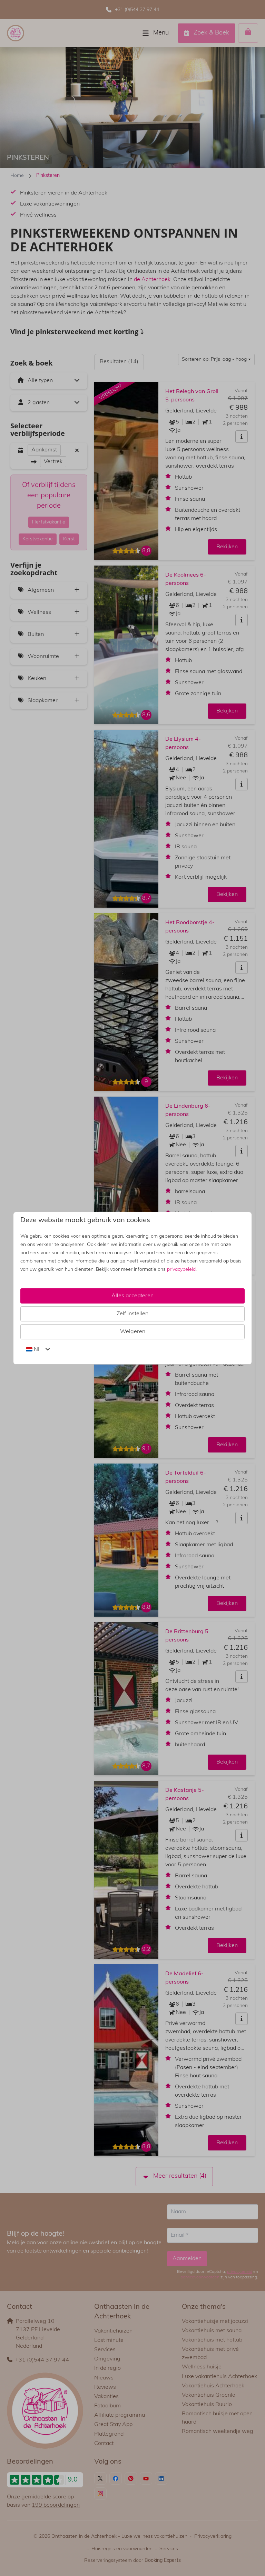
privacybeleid (181, 1270)
